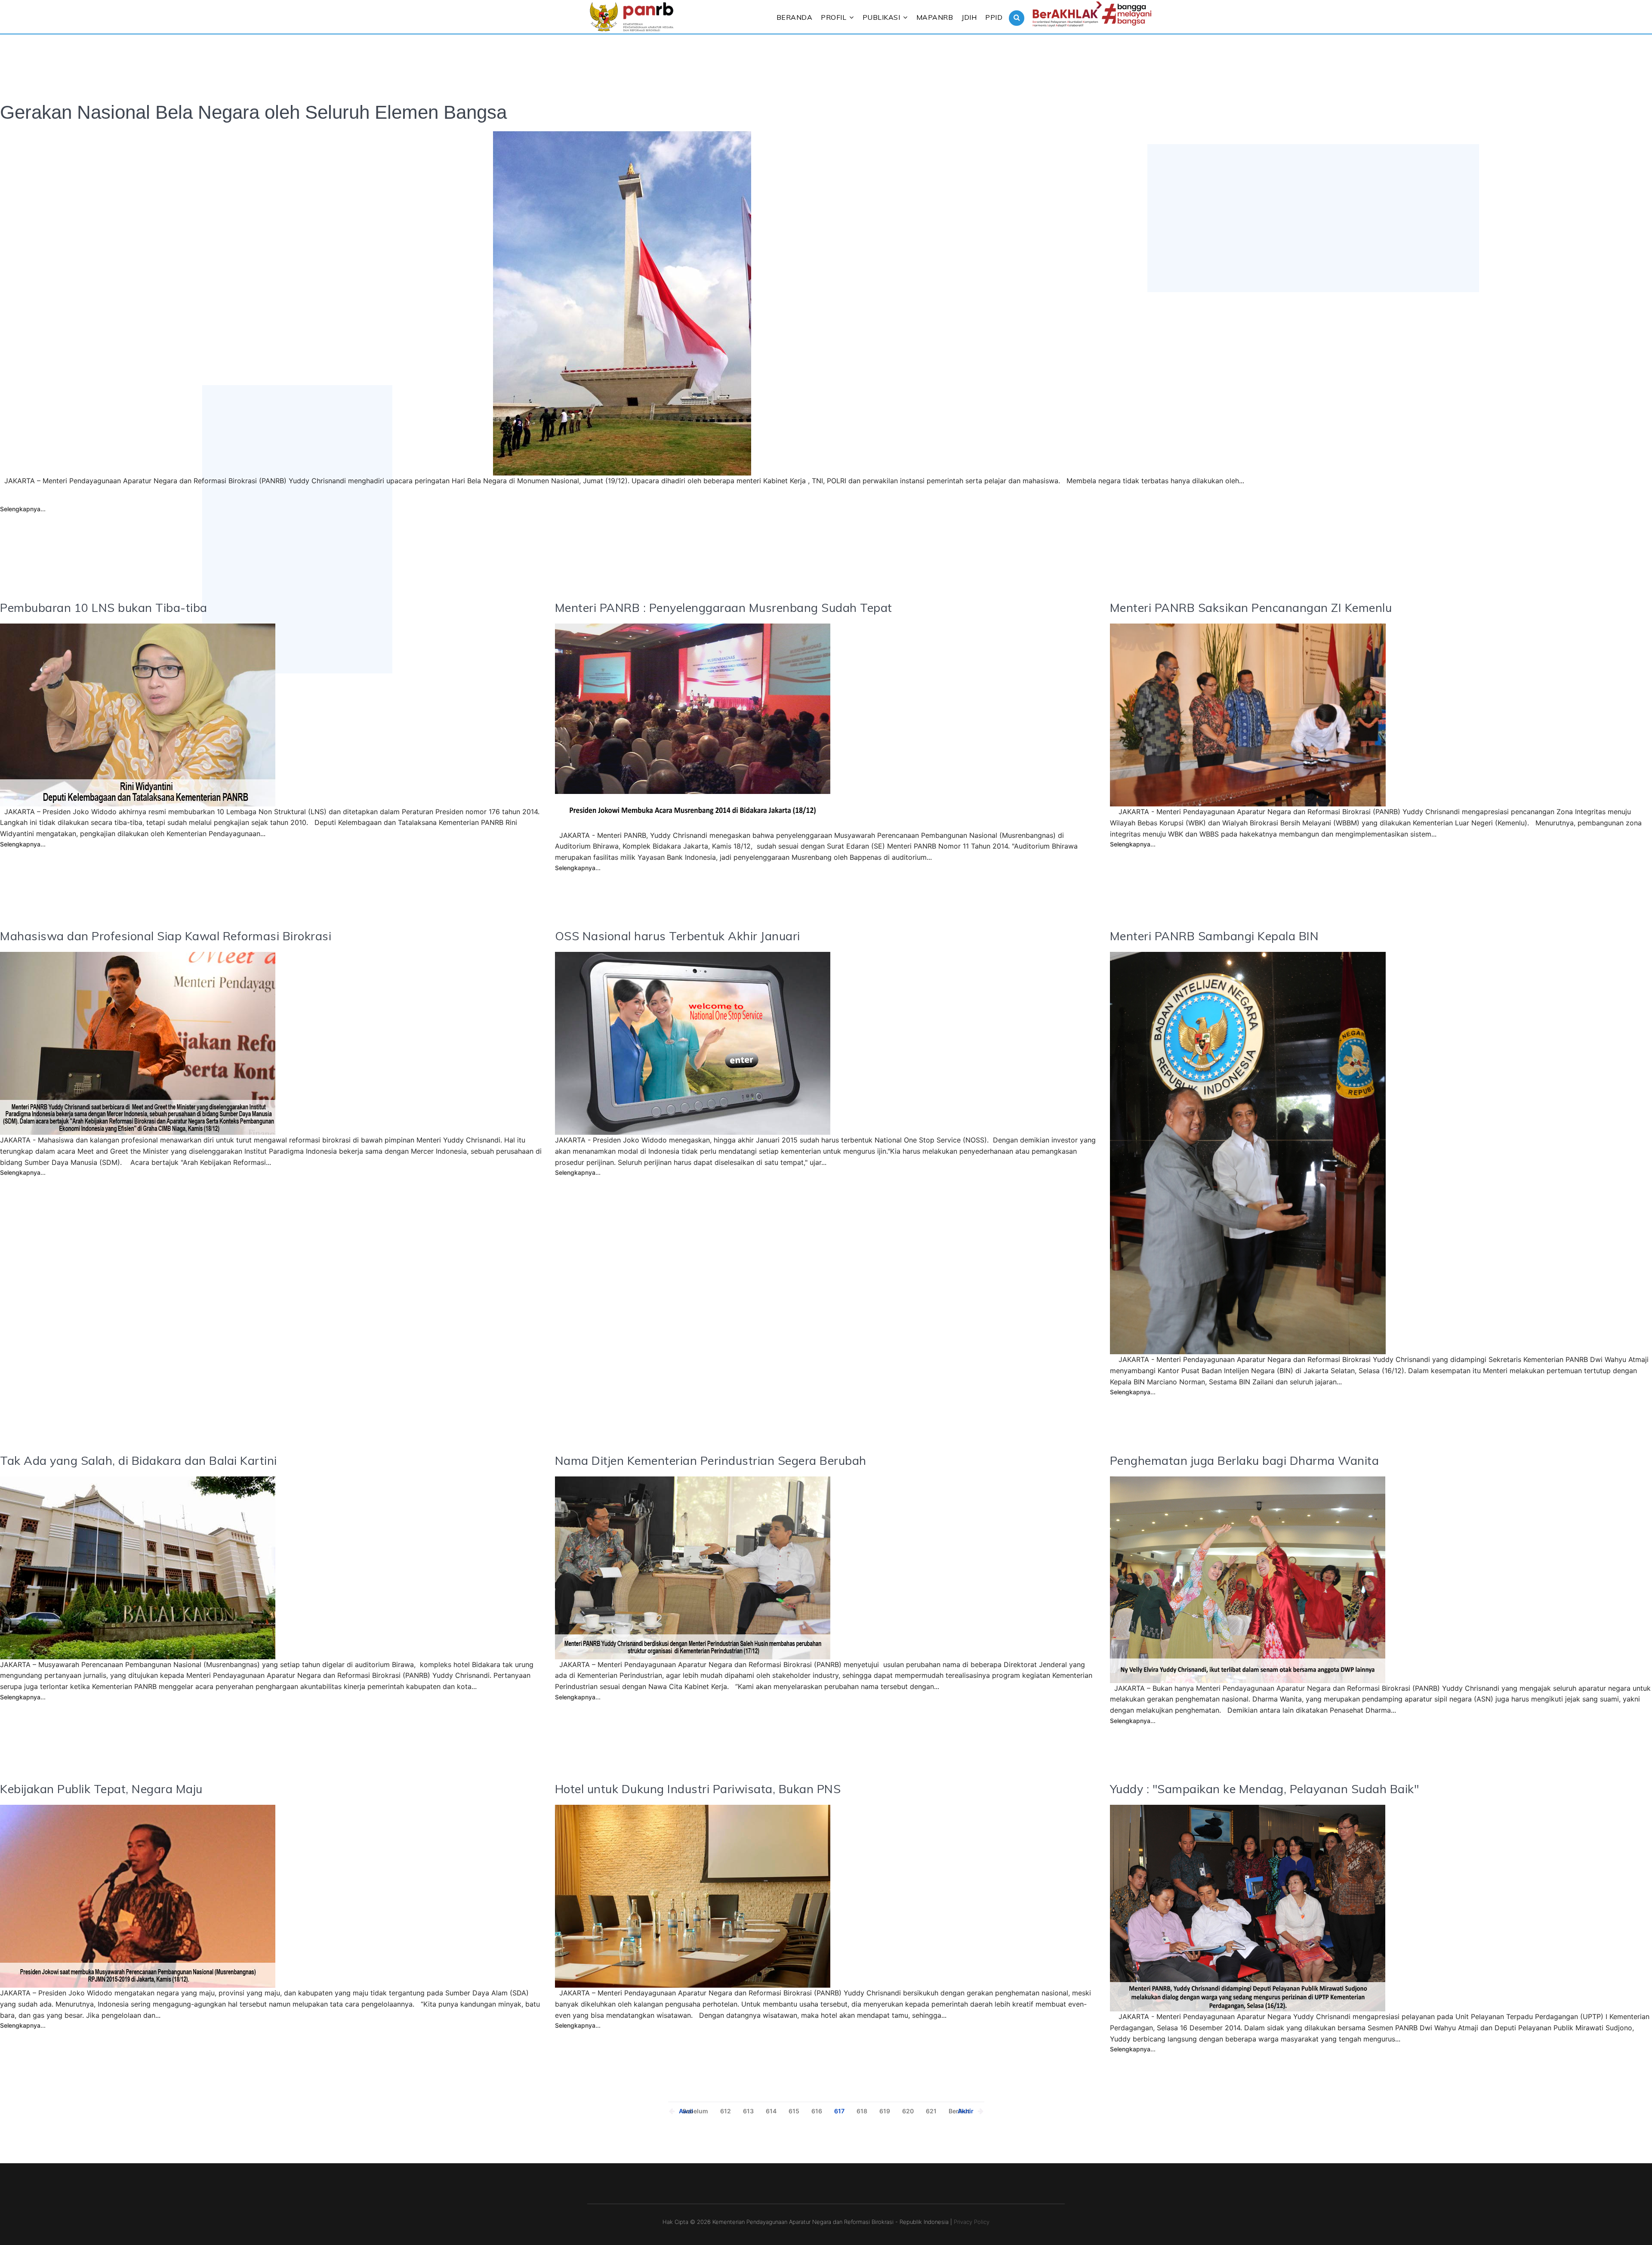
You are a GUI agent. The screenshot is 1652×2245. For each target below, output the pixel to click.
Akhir (966, 2111)
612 (726, 2111)
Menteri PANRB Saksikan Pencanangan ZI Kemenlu (1251, 608)
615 (794, 2111)
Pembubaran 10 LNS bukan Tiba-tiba (104, 608)
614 (771, 2111)
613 (748, 2111)
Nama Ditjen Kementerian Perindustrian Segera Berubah (711, 1461)
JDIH (969, 17)
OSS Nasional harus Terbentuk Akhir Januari (678, 936)
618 (862, 2111)
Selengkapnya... (23, 509)
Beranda (795, 17)
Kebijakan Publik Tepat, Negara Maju (101, 1789)
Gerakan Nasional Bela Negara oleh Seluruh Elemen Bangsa (253, 112)
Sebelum (695, 2111)
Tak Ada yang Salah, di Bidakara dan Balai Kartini (139, 1461)
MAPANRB (935, 17)
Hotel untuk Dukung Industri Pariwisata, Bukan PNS (698, 1789)
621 (931, 2111)
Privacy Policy (972, 2222)
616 (817, 2111)
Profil (834, 17)
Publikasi (881, 17)
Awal (686, 2111)
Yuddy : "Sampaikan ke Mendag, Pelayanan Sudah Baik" (1265, 1789)
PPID (994, 17)
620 (908, 2111)
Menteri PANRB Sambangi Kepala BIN (1214, 936)
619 (885, 2111)
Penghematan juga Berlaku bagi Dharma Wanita (1245, 1461)
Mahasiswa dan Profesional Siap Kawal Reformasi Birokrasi (166, 936)
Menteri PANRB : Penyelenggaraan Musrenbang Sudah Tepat (724, 608)
